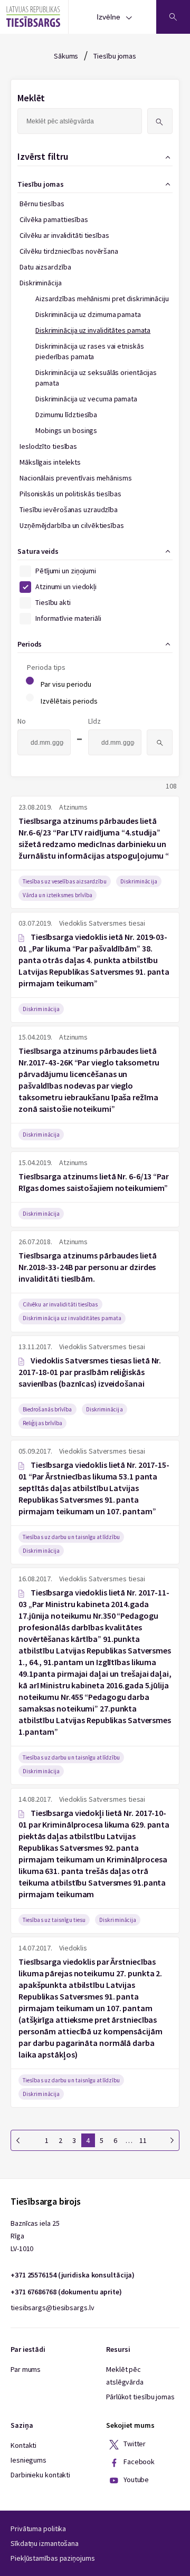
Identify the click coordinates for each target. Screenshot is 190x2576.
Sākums (66, 56)
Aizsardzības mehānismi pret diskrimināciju (102, 299)
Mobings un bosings (66, 430)
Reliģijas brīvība (42, 1423)
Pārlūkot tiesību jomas (140, 2397)
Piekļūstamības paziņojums (53, 2558)
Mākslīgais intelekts (50, 462)
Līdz (94, 721)
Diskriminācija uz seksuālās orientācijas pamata (96, 378)
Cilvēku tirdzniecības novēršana (69, 251)
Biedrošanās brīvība (47, 1409)
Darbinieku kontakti (40, 2475)
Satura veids (38, 551)
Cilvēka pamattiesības (54, 219)
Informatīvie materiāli (68, 618)
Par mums (26, 2369)
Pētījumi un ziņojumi (66, 571)
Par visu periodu (66, 684)
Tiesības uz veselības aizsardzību (65, 881)
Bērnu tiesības (42, 204)
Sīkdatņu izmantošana (45, 2543)
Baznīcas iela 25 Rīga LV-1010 (35, 2236)
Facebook (138, 2462)
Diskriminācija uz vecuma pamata (86, 399)
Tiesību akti (53, 602)
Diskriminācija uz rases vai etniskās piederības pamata (89, 351)
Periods (30, 644)
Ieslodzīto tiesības (48, 446)
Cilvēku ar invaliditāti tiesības (64, 235)
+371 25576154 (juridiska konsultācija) (73, 2275)
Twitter (134, 2444)
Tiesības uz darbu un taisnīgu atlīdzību (71, 1537)
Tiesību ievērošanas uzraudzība (69, 510)
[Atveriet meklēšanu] (173, 17)
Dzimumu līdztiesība (66, 415)
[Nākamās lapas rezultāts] (172, 2140)
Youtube (135, 2480)
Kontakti (23, 2445)
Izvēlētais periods (69, 701)
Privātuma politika (38, 2529)
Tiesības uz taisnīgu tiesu (54, 1920)
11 (143, 2140)
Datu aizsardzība (45, 267)
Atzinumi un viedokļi (66, 587)
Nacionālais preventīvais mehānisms (76, 478)
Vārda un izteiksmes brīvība (58, 895)
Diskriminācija (41, 283)
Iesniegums (28, 2460)
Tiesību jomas (115, 56)
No (22, 721)
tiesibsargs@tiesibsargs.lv (52, 2308)
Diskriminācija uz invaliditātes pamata (93, 330)
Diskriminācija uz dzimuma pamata (88, 314)
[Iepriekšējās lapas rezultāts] (18, 2140)
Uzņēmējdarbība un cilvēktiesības (72, 525)
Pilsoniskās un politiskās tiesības (70, 494)
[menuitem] (92, 469)
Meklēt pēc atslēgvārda (125, 2376)
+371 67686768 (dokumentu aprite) (66, 2292)
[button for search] (160, 121)
